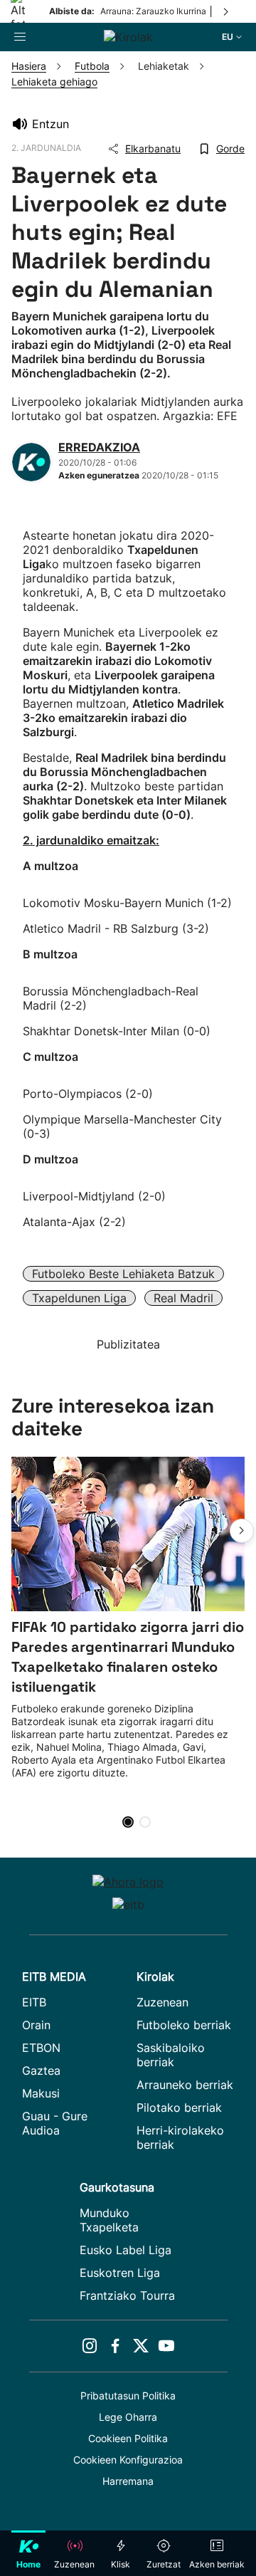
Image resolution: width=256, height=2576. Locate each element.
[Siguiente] (227, 11)
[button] (242, 1531)
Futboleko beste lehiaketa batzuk (123, 1274)
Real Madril (183, 1298)
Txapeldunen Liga (79, 1298)
